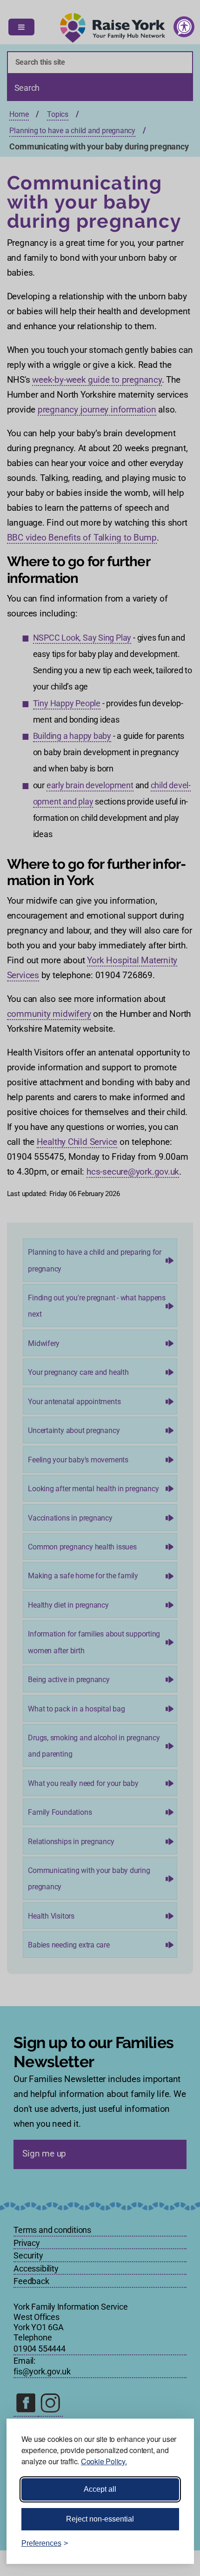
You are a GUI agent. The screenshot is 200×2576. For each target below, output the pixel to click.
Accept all (100, 2489)
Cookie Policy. (104, 2461)
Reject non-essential (100, 2519)
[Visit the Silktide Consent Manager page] (173, 2543)
